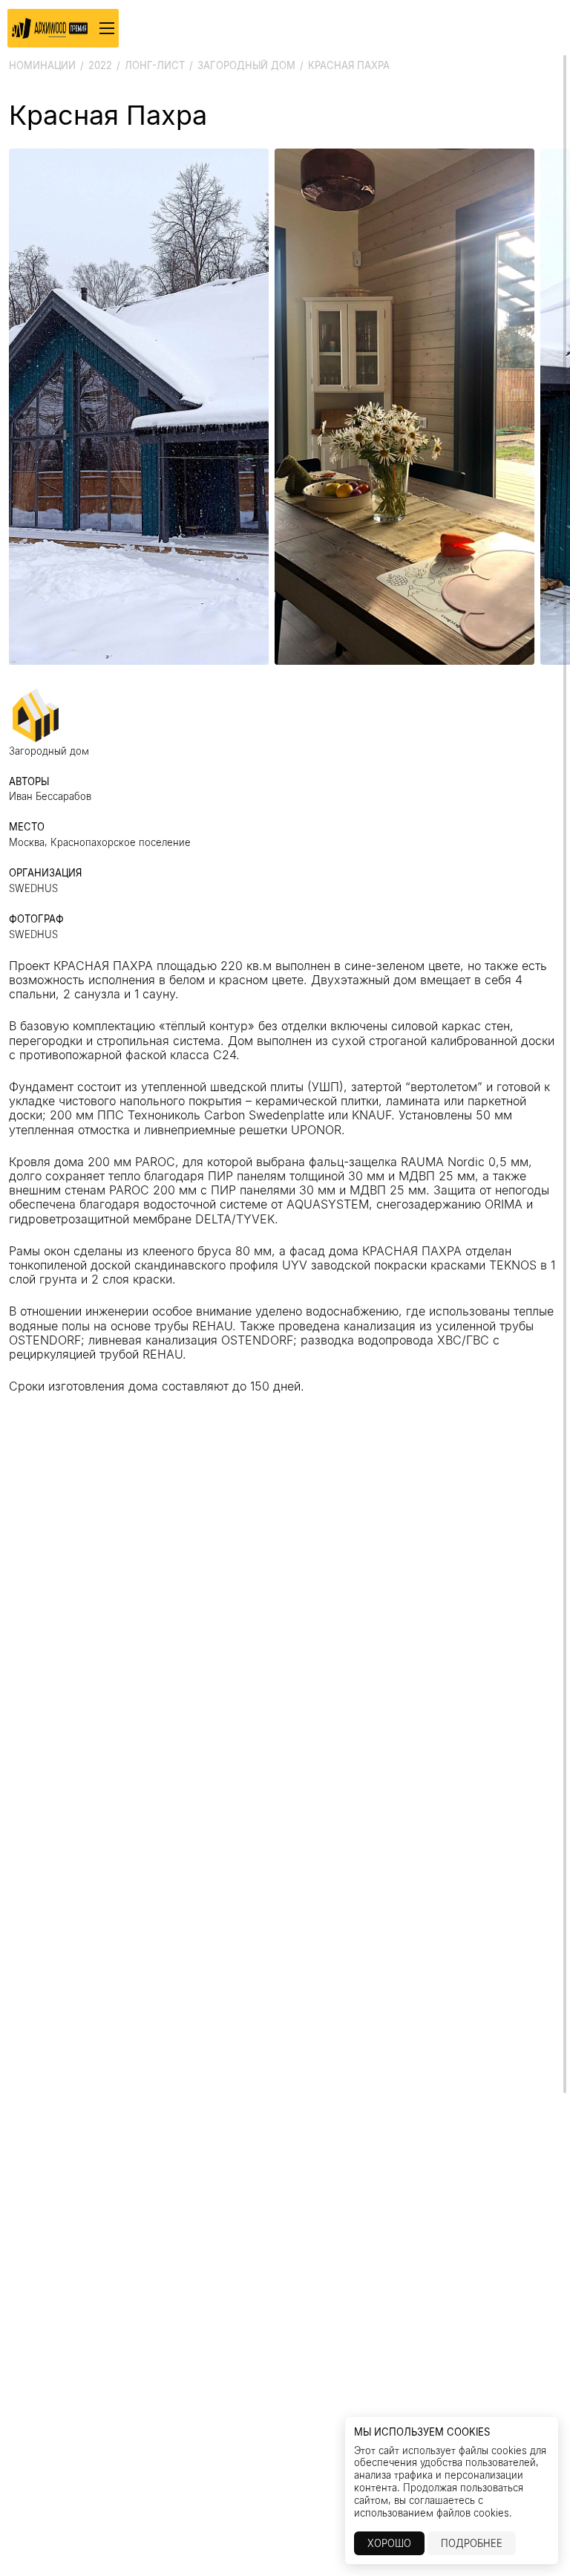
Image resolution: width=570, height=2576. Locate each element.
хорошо (389, 2543)
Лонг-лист (155, 65)
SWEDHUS (33, 888)
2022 (100, 65)
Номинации (42, 65)
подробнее (472, 2543)
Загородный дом (246, 65)
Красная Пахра (349, 65)
